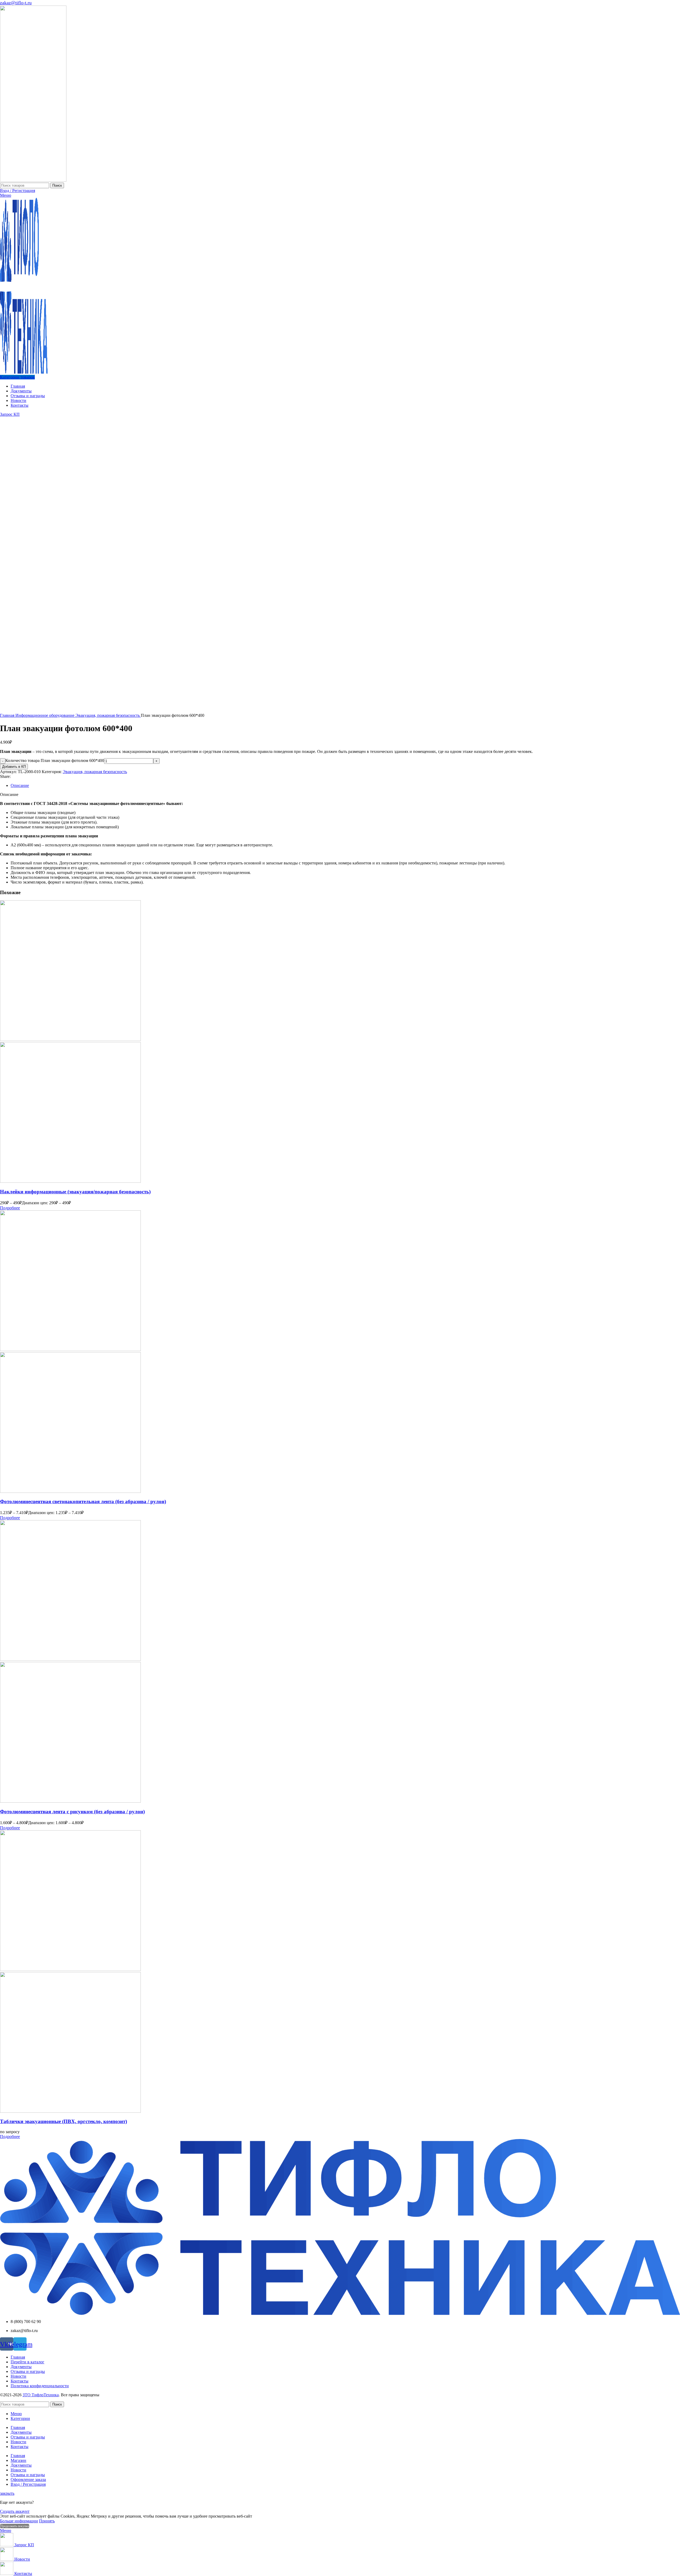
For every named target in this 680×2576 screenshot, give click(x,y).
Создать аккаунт (15, 2511)
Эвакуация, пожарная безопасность (108, 715)
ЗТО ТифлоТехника (41, 2395)
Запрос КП (10, 414)
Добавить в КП (14, 767)
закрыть (7, 2493)
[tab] (345, 786)
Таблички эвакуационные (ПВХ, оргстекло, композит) (63, 2121)
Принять (47, 2521)
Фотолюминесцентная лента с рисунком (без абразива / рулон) (72, 1812)
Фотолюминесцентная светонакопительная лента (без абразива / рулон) (83, 1501)
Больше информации (19, 2521)
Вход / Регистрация (28, 2484)
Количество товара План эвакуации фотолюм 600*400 (55, 760)
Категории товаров (17, 377)
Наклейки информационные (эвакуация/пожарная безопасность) (75, 1192)
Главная (8, 715)
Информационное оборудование (45, 715)
